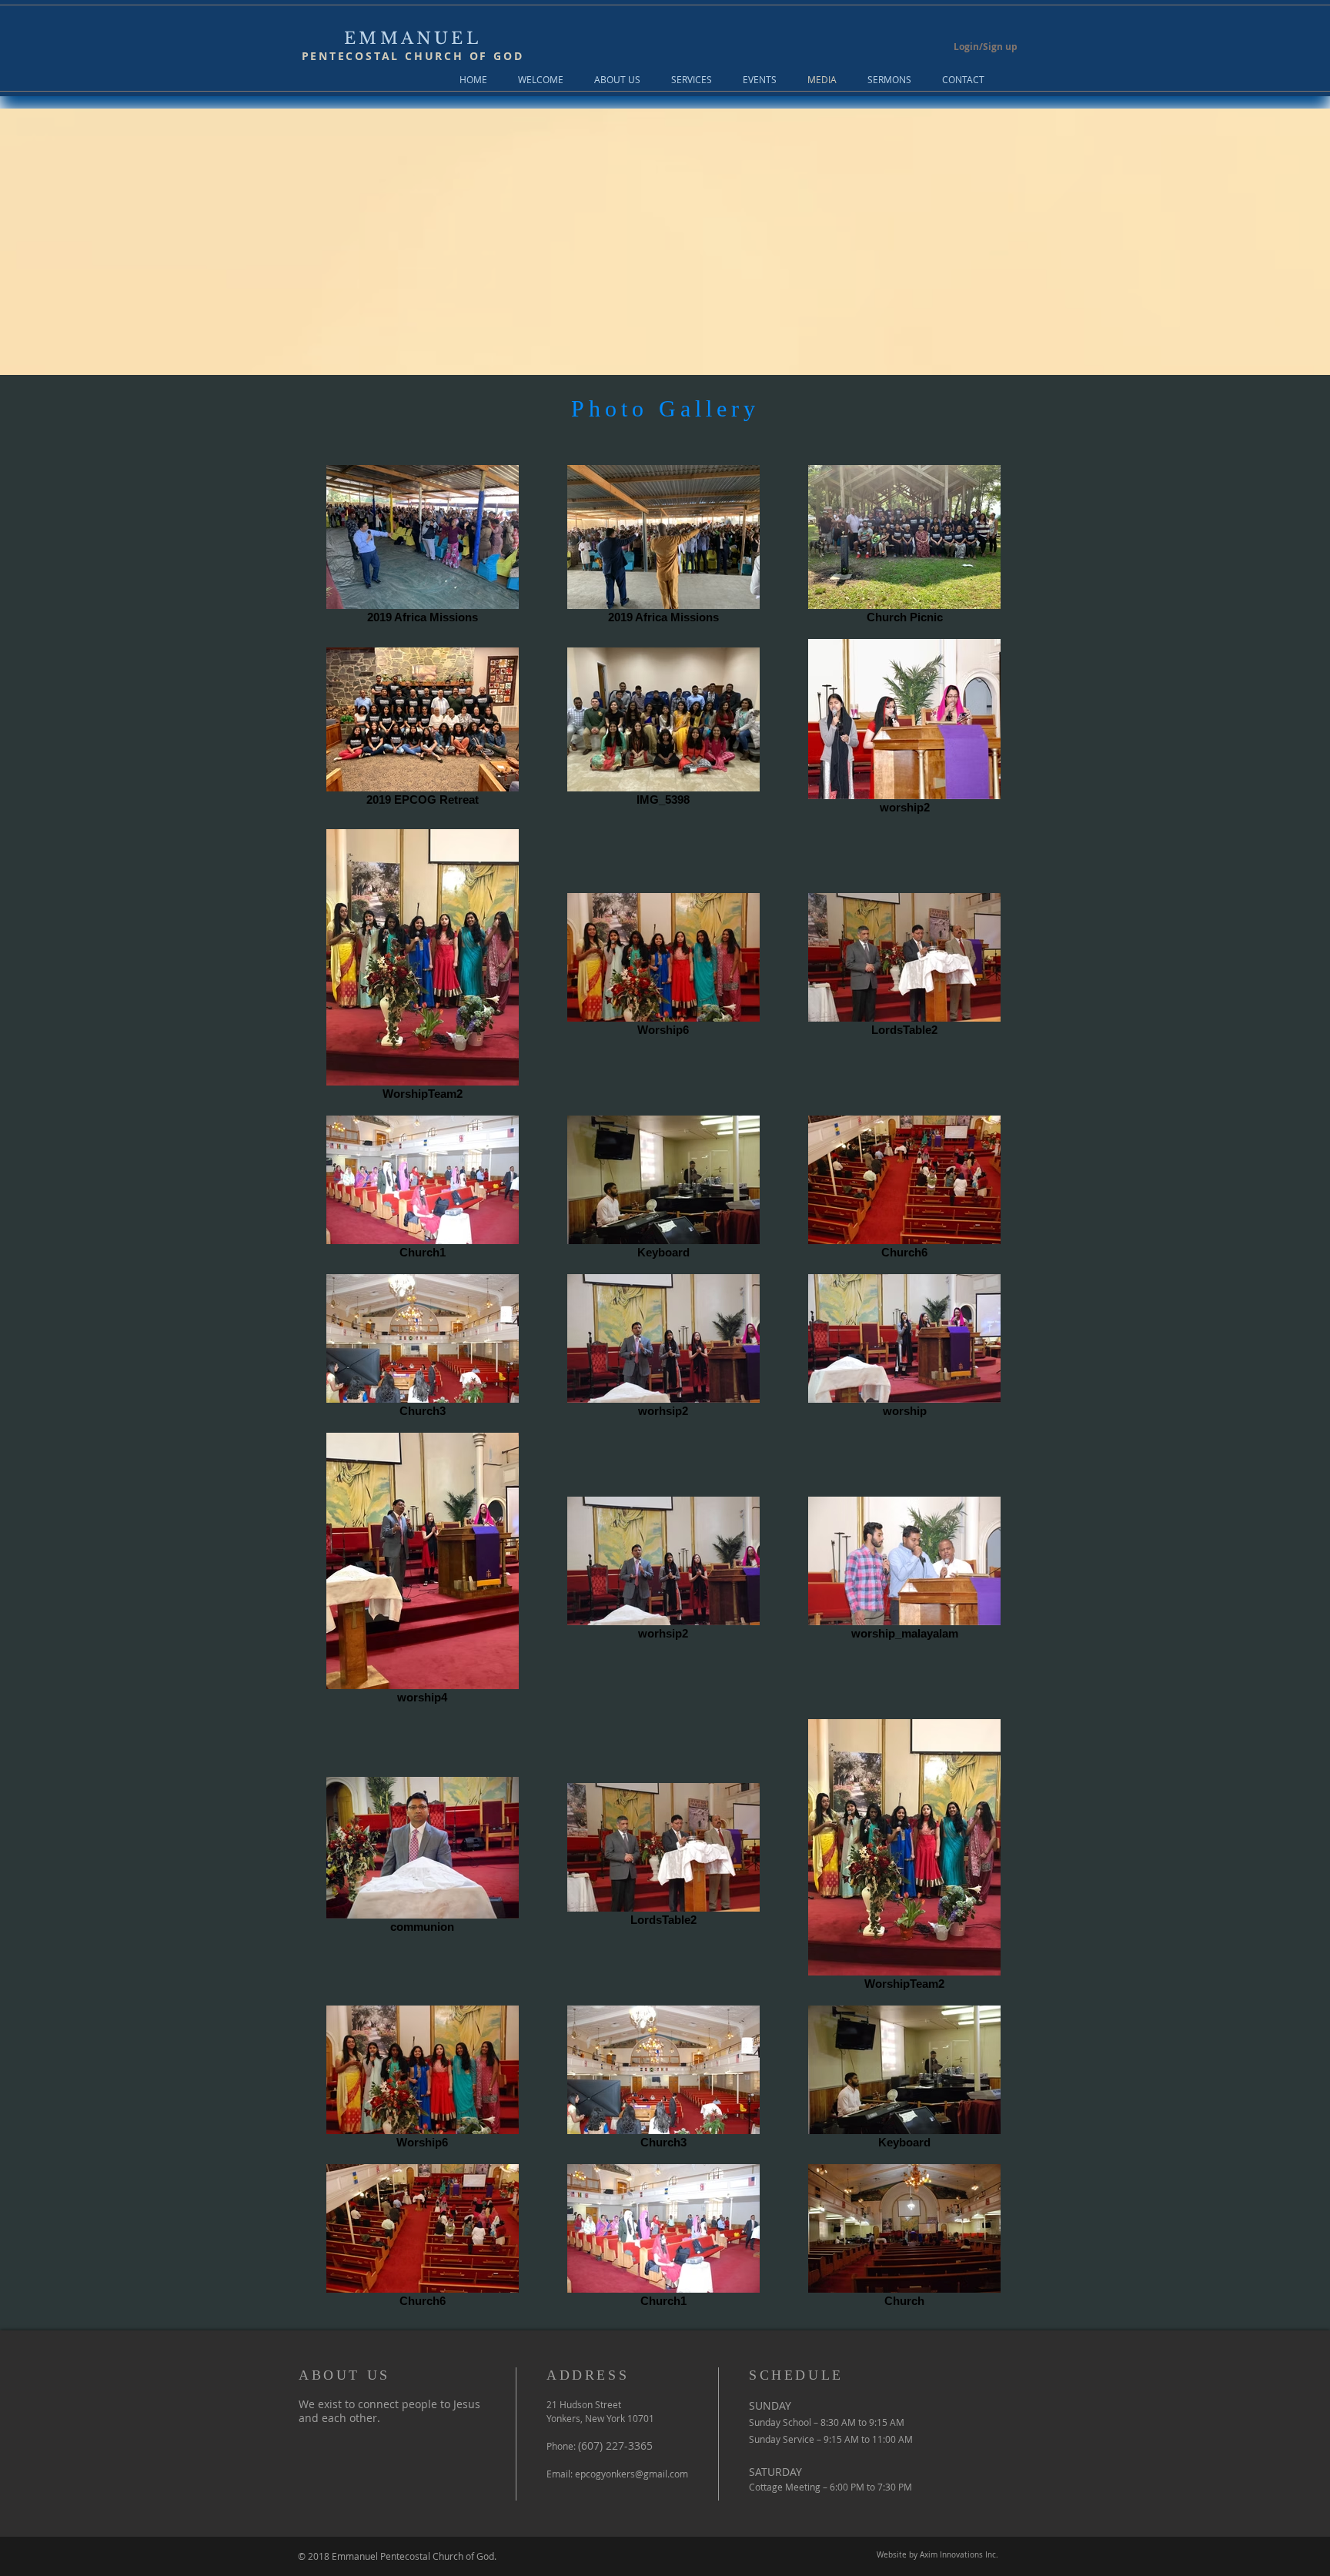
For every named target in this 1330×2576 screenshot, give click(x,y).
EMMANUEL (413, 38)
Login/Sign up (986, 47)
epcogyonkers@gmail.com (632, 2474)
